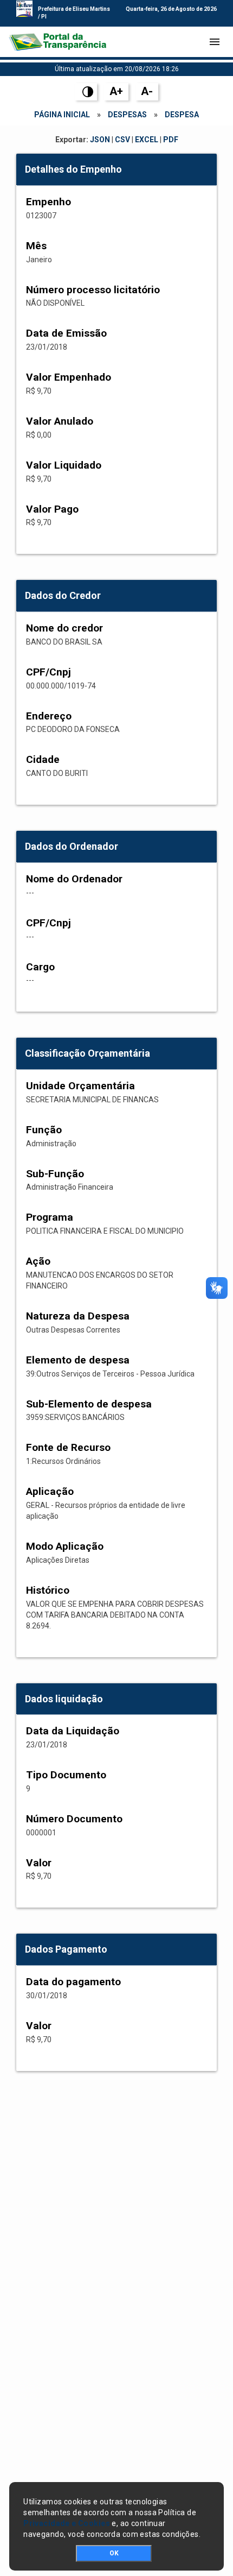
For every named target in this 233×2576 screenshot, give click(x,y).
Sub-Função (55, 1174)
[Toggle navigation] (215, 42)
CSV (122, 140)
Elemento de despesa (78, 1360)
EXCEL (147, 140)
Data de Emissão (66, 333)
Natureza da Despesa (78, 1316)
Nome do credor (64, 628)
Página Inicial (62, 115)
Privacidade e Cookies (67, 2523)
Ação (38, 1261)
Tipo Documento (66, 1775)
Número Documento (74, 1819)
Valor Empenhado (69, 377)
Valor (39, 1863)
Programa (50, 1217)
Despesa (182, 115)
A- (147, 91)
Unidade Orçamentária (80, 1086)
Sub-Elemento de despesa (89, 1404)
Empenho (48, 202)
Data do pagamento (73, 1982)
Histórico (48, 1590)
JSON (100, 140)
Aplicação (50, 1491)
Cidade (43, 759)
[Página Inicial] (57, 42)
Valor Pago (52, 509)
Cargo (40, 967)
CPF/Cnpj (48, 672)
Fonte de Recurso (68, 1447)
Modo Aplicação (65, 1546)
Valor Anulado (60, 421)
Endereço (49, 716)
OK (114, 2553)
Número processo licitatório (93, 290)
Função (44, 1130)
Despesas (127, 115)
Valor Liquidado (64, 465)
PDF (171, 140)
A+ (116, 91)
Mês (36, 246)
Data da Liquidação (73, 1731)
